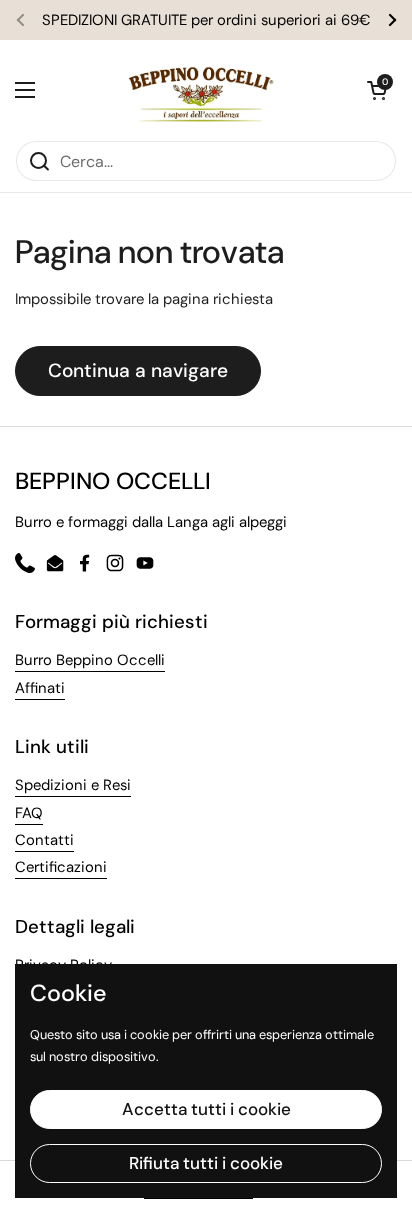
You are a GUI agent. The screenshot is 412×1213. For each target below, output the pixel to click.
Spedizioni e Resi (73, 785)
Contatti (44, 840)
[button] (377, 90)
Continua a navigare (138, 370)
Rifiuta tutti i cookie (206, 1163)
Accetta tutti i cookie (206, 1109)
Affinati (40, 688)
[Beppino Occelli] (201, 90)
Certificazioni (61, 867)
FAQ (29, 813)
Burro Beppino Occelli (90, 660)
